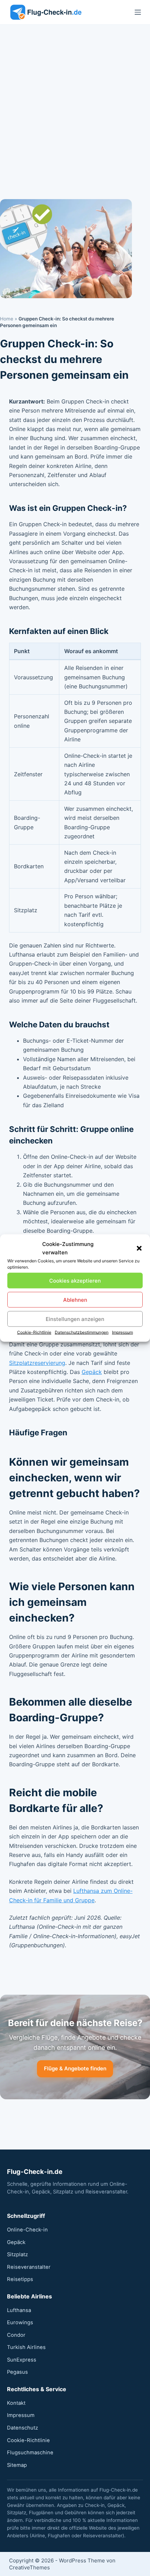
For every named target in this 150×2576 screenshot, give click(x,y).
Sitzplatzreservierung (37, 1363)
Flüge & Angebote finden (75, 2068)
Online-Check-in (27, 2230)
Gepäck (92, 1372)
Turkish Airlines (26, 2347)
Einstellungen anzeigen (75, 1319)
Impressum (122, 1332)
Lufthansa (19, 2310)
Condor (16, 2335)
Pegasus (17, 2372)
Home (7, 319)
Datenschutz (22, 2428)
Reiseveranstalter (29, 2267)
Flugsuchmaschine (30, 2453)
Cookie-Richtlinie (34, 1332)
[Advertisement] (75, 103)
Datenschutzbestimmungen (82, 1332)
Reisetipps (20, 2279)
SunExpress (22, 2360)
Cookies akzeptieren (75, 1280)
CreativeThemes (29, 2567)
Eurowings (20, 2322)
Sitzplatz (17, 2254)
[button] (139, 1248)
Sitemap (17, 2465)
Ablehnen (75, 1300)
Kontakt (16, 2403)
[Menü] (138, 12)
